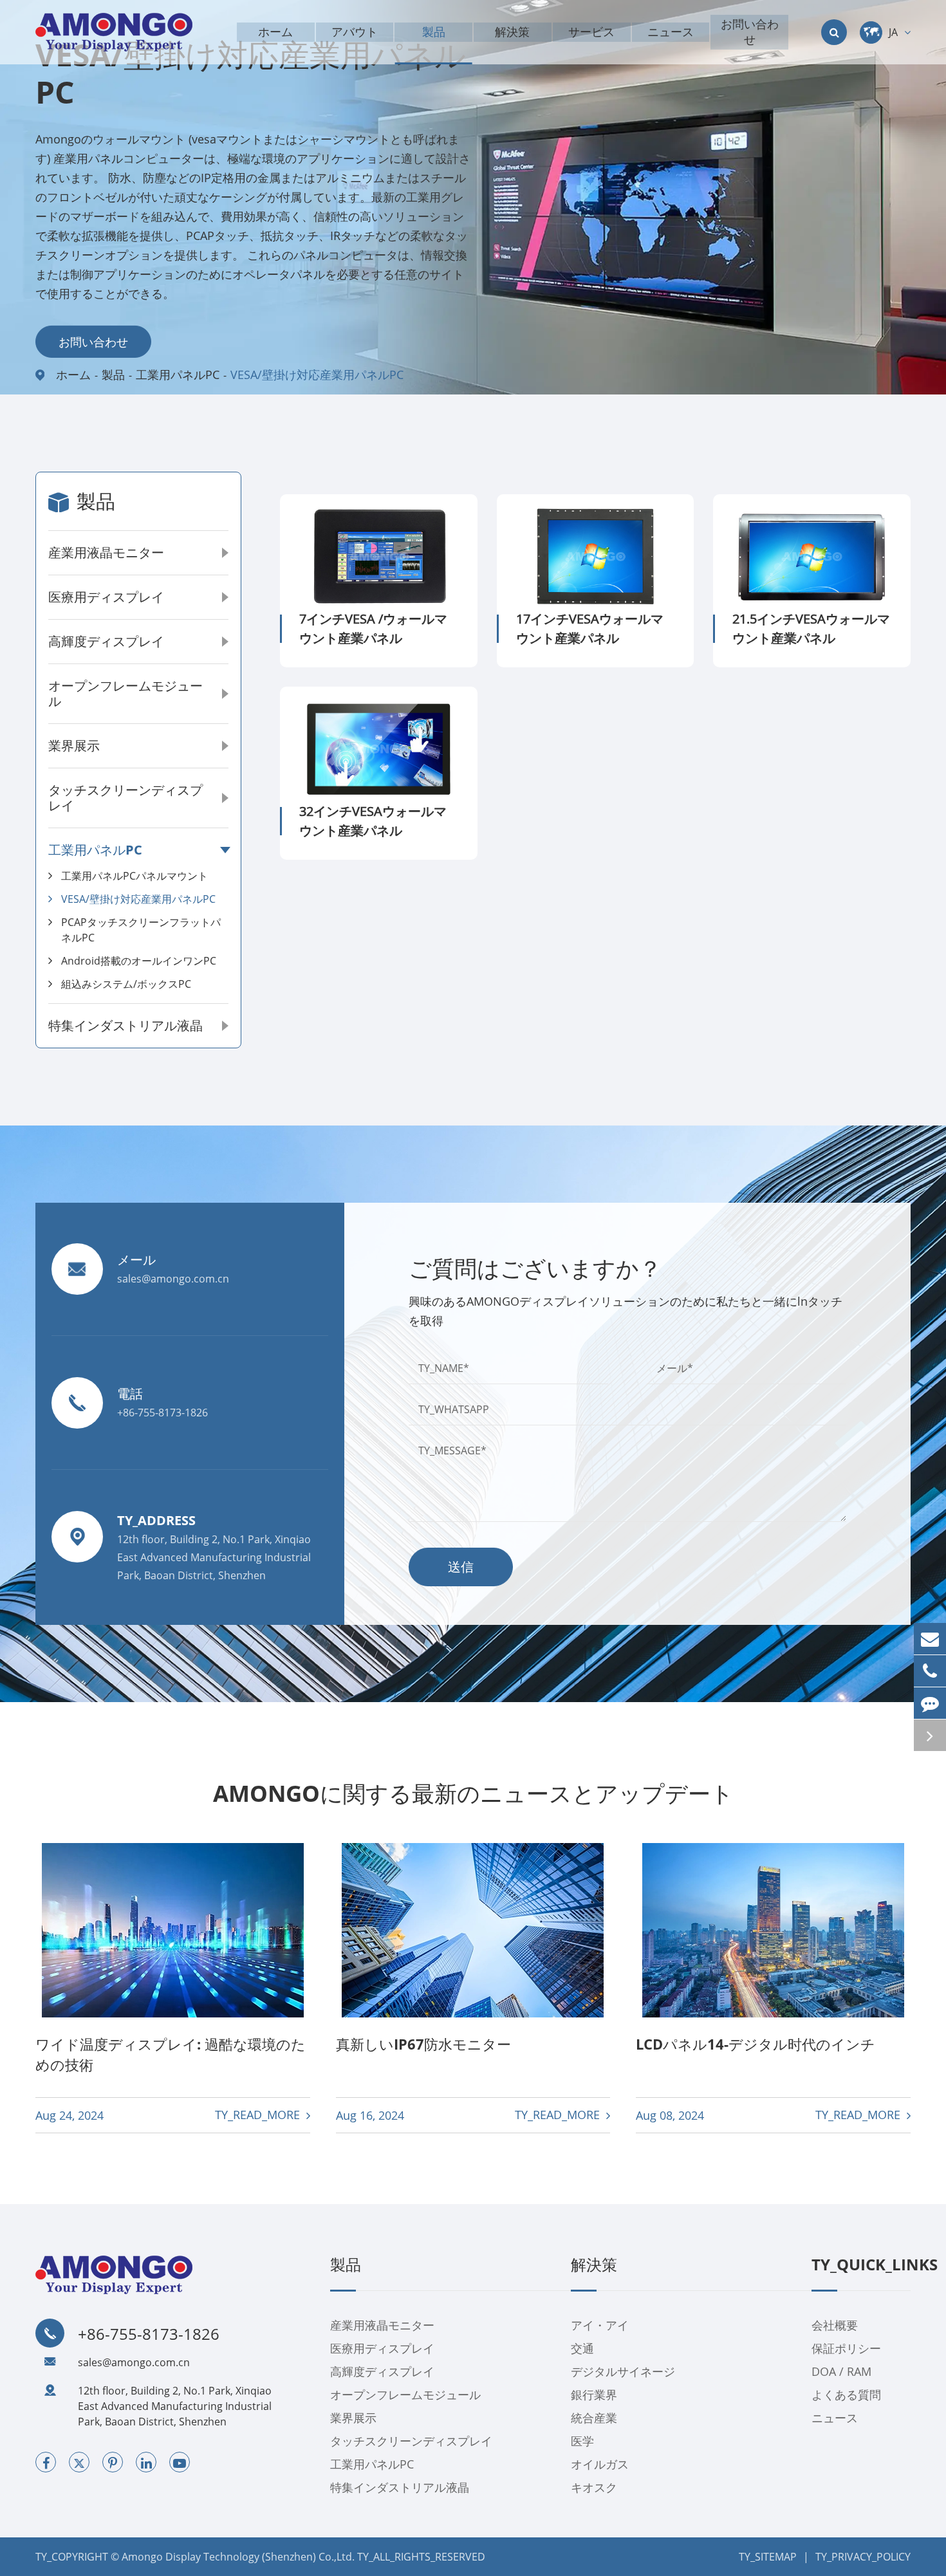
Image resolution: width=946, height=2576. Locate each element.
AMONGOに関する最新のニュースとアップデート (473, 1793)
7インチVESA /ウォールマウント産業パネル (373, 628)
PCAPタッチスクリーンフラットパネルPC (141, 930)
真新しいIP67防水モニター (423, 2044)
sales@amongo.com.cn (134, 2362)
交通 (582, 2348)
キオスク (594, 2487)
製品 (113, 375)
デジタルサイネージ (623, 2371)
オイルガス (600, 2464)
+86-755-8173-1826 (149, 2334)
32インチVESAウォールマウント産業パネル (373, 821)
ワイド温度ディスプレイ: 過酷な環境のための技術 (171, 2054)
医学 (582, 2441)
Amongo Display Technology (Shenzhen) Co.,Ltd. (238, 2557)
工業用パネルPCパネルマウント (134, 876)
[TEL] (930, 1671)
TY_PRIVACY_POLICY (863, 2557)
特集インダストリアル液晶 (125, 1025)
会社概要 (835, 2325)
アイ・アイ (600, 2325)
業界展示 (74, 746)
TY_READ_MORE (259, 2115)
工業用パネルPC (178, 375)
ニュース (835, 2418)
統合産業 (594, 2418)
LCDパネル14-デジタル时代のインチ (756, 2044)
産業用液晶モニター (106, 552)
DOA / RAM (841, 2371)
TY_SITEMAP (768, 2557)
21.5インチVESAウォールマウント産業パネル (811, 628)
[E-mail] (930, 1639)
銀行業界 (594, 2395)
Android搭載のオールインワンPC (139, 961)
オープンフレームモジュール (125, 693)
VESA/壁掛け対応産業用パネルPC (317, 375)
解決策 (594, 2265)
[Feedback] (930, 1703)
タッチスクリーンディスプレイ (125, 798)
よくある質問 (846, 2395)
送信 (461, 1567)
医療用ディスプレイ (106, 597)
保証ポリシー (846, 2348)
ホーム (73, 375)
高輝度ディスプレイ (106, 641)
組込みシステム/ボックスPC (126, 984)
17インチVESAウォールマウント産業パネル (590, 628)
